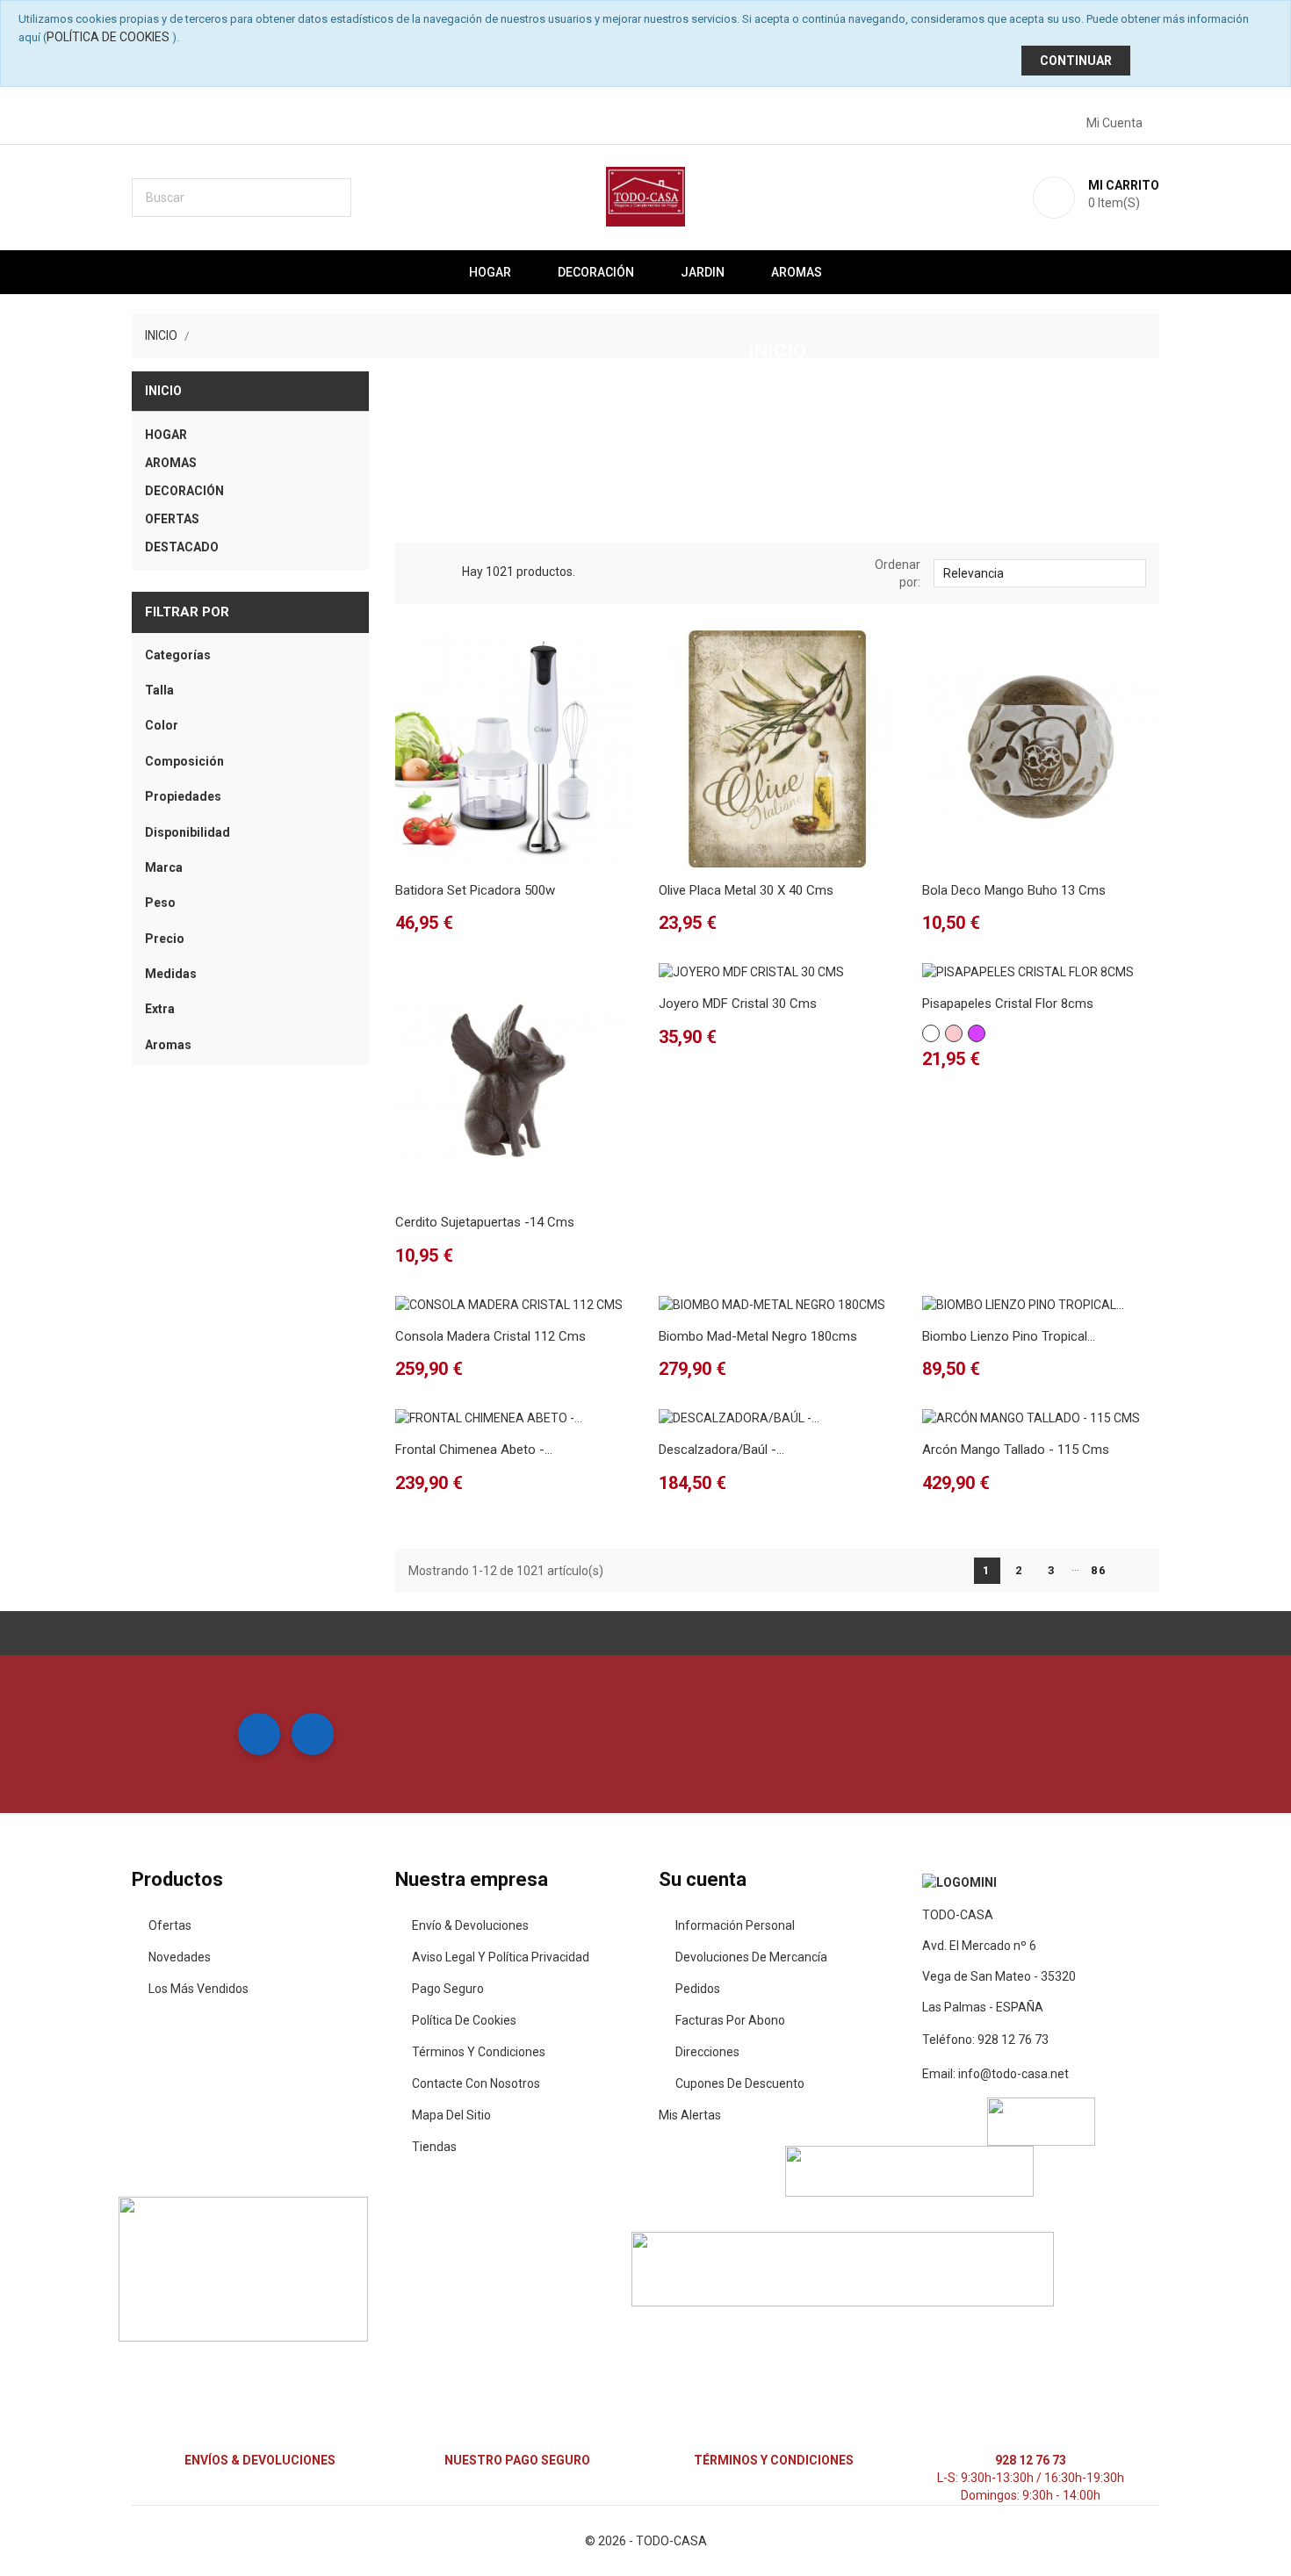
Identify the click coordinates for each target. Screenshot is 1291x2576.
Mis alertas (690, 2115)
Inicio (163, 391)
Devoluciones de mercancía (751, 1957)
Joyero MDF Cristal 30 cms (738, 1004)
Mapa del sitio (451, 2115)
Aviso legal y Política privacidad (501, 1957)
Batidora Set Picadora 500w (475, 890)
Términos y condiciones (479, 2052)
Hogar (490, 272)
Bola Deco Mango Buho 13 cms (1014, 890)
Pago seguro (448, 1989)
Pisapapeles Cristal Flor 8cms (1008, 1004)
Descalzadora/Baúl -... (721, 1450)
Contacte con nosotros (476, 2083)
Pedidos (698, 1989)
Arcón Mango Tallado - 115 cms (1016, 1450)
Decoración (596, 272)
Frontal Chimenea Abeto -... (474, 1450)
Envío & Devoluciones (470, 1925)
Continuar (1076, 61)
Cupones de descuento (740, 2083)
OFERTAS (172, 519)
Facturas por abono (730, 2020)
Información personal (735, 1925)
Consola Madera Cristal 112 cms (490, 1336)
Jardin (703, 272)
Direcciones (707, 2052)
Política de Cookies (108, 37)
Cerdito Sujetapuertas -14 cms (485, 1222)
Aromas (797, 272)
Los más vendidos (198, 1989)
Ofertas (170, 1925)
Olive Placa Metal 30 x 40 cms (746, 890)
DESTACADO (182, 547)
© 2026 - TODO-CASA (646, 2541)
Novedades (180, 1957)
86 (1099, 1570)
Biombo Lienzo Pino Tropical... (1009, 1336)
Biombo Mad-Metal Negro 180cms (758, 1336)
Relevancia (1039, 572)
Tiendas (434, 2147)
